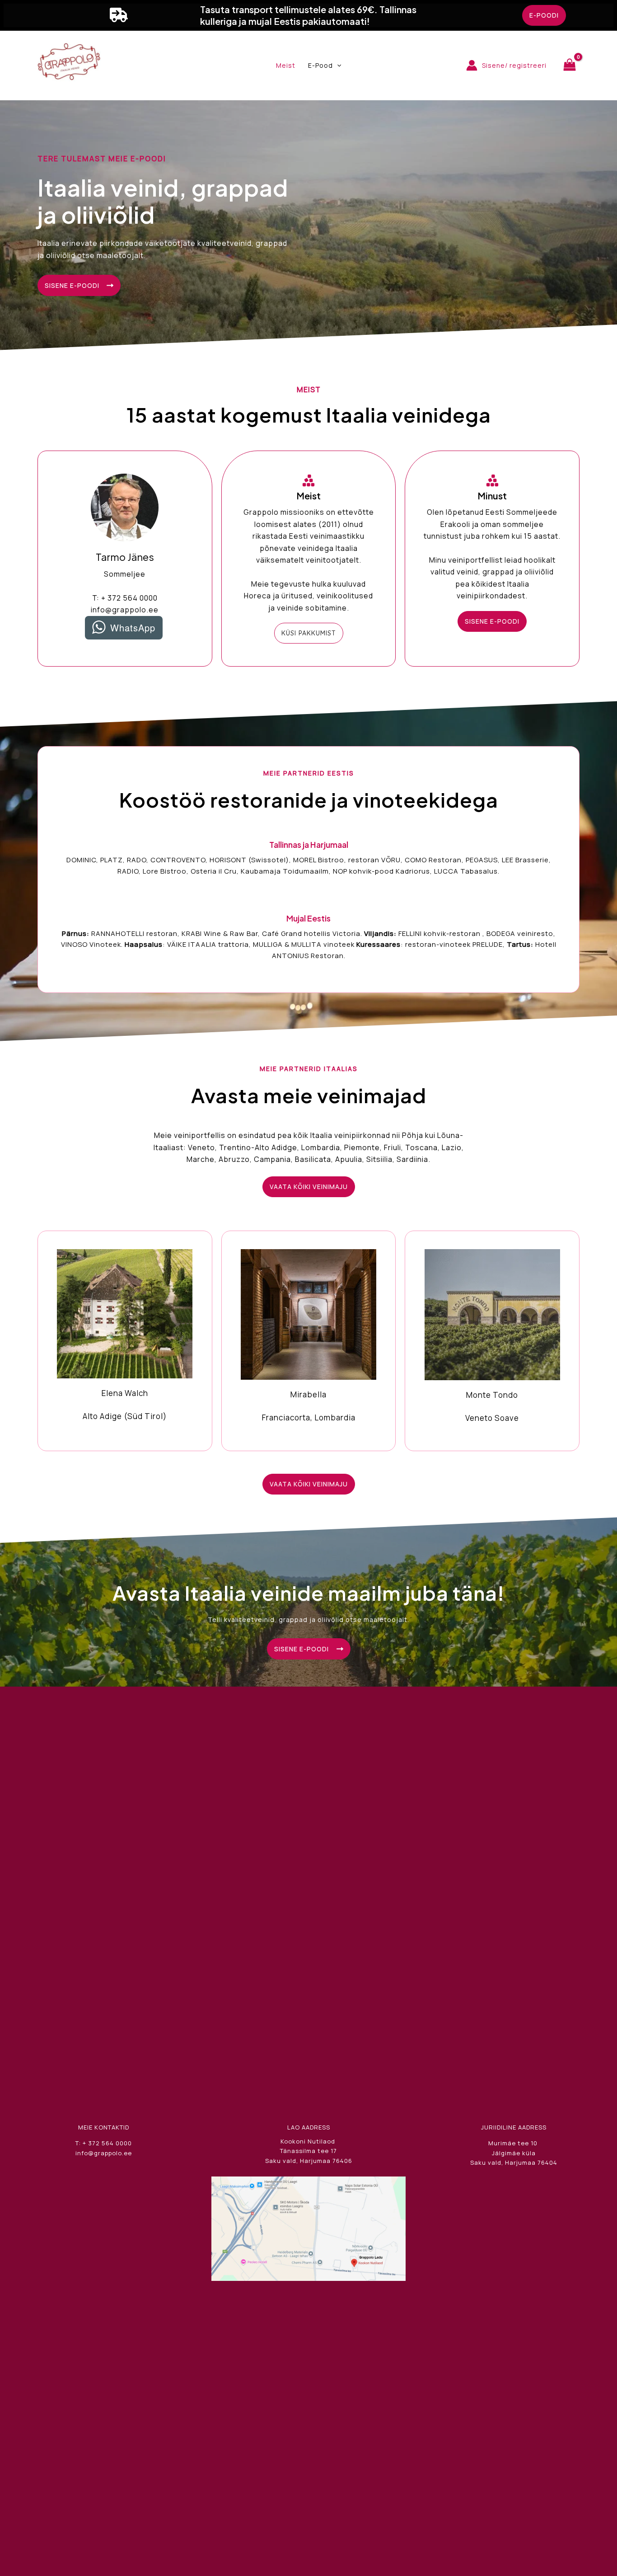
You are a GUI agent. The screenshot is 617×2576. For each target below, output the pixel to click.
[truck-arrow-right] (119, 15)
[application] (337, 66)
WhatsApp (133, 628)
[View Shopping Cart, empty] (570, 65)
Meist (286, 65)
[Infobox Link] (125, 1340)
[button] (544, 15)
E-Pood (320, 65)
